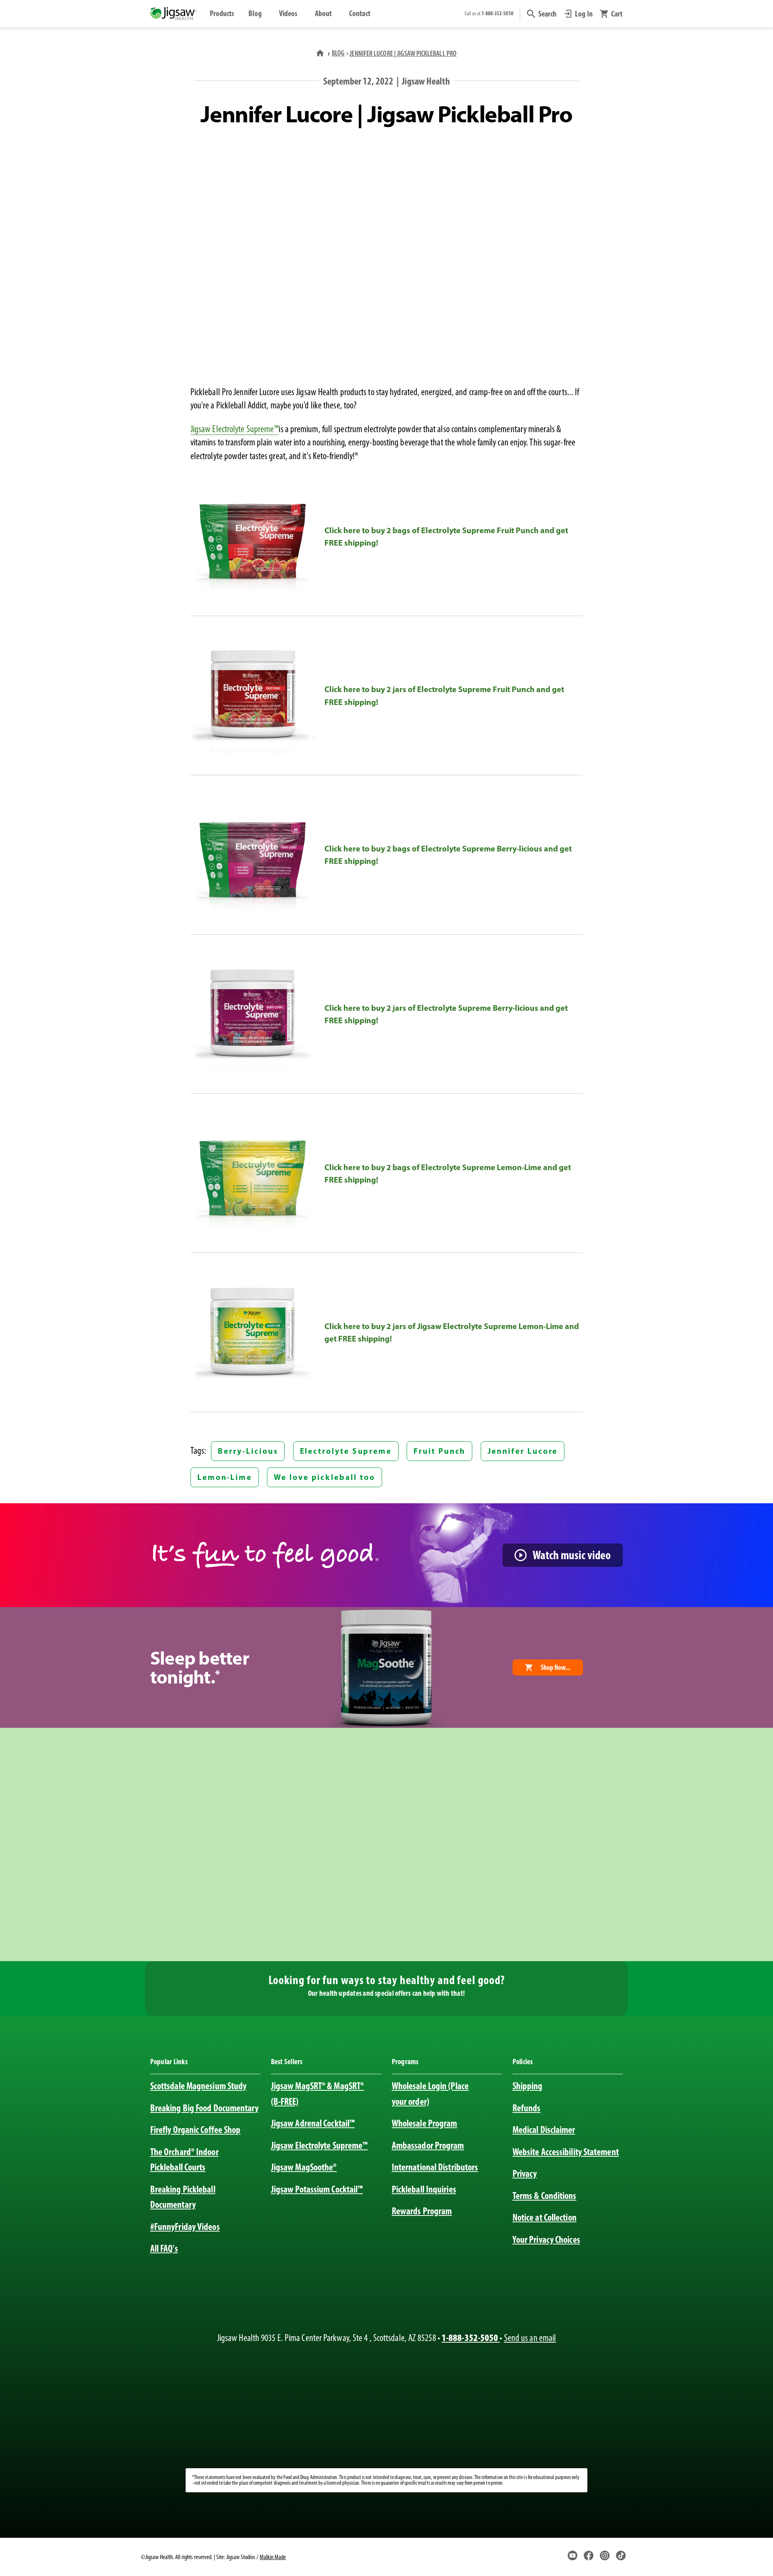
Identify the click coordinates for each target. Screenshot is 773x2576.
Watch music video (572, 1555)
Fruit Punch (439, 1451)
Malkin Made (273, 2557)
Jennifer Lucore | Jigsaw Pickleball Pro (403, 53)
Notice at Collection (545, 2217)
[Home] (321, 53)
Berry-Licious (248, 1451)
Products (222, 13)
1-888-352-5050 (471, 2338)
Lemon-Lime (225, 1477)
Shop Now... (555, 1667)
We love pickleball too (324, 1477)
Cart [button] (617, 14)
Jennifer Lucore (523, 1451)
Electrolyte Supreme (346, 1451)
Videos (288, 13)
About (323, 13)
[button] (542, 14)
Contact (360, 13)
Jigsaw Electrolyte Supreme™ (235, 429)
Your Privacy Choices (546, 2239)
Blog (255, 13)
